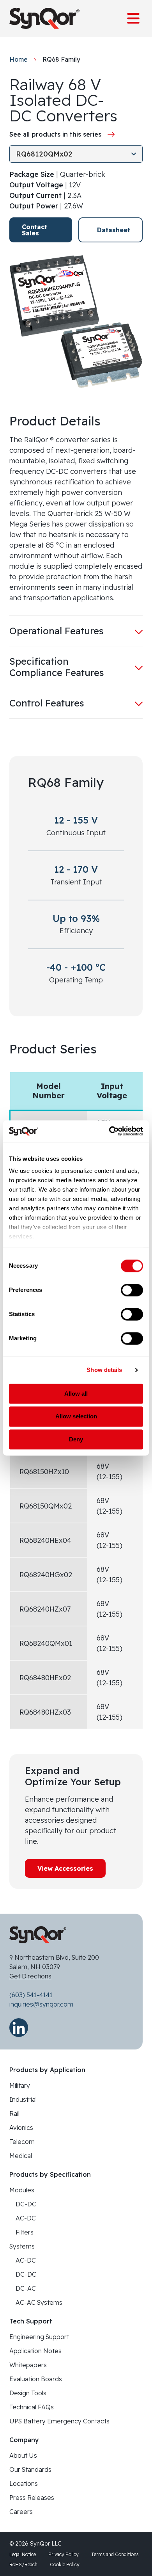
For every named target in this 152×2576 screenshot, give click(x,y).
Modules (22, 2190)
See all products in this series (55, 134)
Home (19, 59)
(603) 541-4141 (31, 1995)
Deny (76, 1439)
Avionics (21, 2128)
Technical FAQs (32, 2407)
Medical (21, 2156)
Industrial (23, 2099)
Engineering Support (39, 2337)
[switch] (132, 1290)
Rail (14, 2113)
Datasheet (114, 230)
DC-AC (26, 2288)
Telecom (22, 2142)
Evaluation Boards (36, 2379)
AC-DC (26, 2218)
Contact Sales (34, 230)
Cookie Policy (65, 2564)
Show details (104, 1370)
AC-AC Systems (39, 2302)
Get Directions (30, 1976)
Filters (25, 2232)
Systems (22, 2246)
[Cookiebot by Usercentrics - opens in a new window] (109, 1131)
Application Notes (35, 2351)
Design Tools (28, 2393)
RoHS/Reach (23, 2564)
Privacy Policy (64, 2554)
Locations (24, 2483)
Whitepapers (28, 2365)
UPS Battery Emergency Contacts (59, 2421)
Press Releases (32, 2498)
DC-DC (26, 2204)
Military (20, 2085)
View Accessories (65, 1868)
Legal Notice (23, 2554)
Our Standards (30, 2469)
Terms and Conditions (115, 2554)
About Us (23, 2455)
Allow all (76, 1394)
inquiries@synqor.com (41, 2004)
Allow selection (76, 1417)
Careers (21, 2512)
